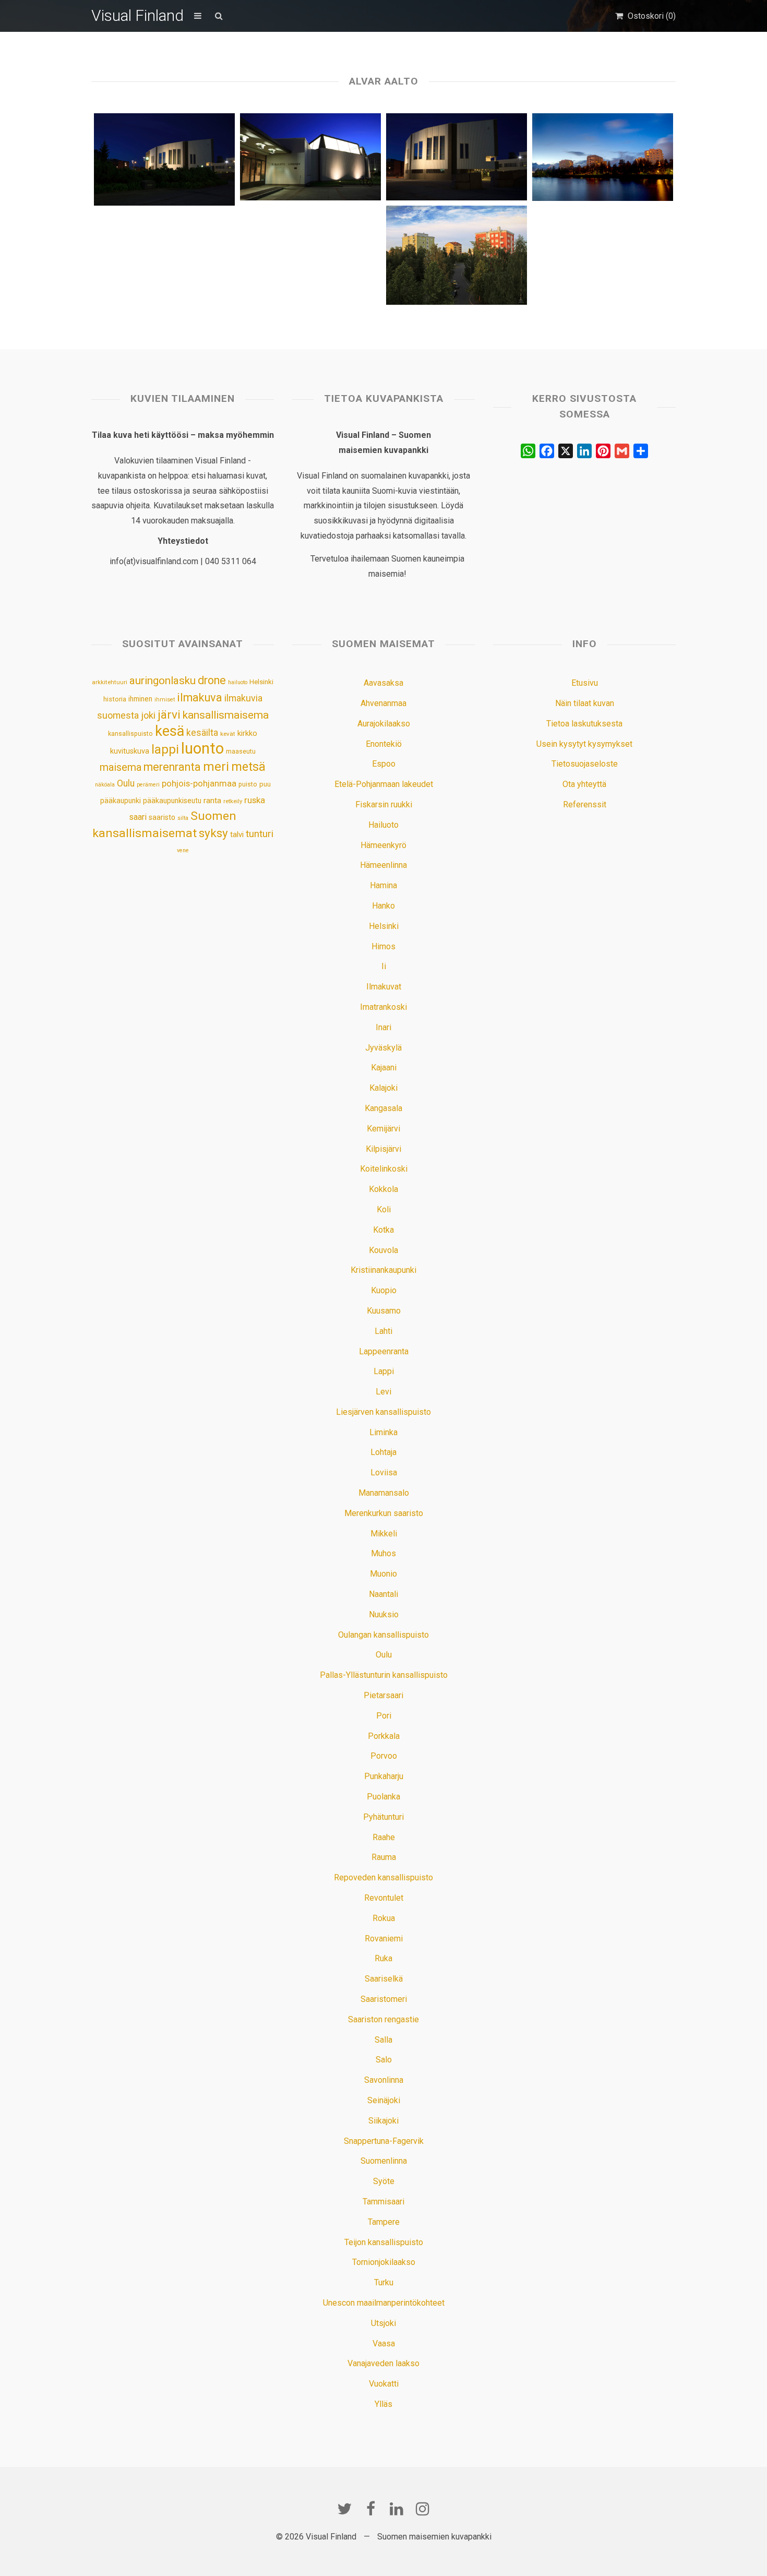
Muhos (383, 1553)
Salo (384, 2060)
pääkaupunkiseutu (172, 801)
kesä (170, 731)
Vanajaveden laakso (383, 2363)
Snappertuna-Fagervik (384, 2141)
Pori (384, 1716)
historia (115, 699)
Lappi (384, 1371)
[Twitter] (344, 2509)
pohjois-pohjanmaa (199, 784)
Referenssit (585, 804)
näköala (105, 785)
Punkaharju (384, 1776)
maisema (121, 767)
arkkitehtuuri (110, 682)
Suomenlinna (384, 2161)
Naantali (383, 1594)
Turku (384, 2282)
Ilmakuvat (384, 987)
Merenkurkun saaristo (384, 1513)
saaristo (162, 817)
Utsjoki (383, 2323)
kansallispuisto (130, 734)
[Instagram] (423, 2509)
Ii (384, 966)
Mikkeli (384, 1534)
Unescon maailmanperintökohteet (384, 2303)
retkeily (233, 801)
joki (148, 715)
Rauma (384, 1857)
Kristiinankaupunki (383, 1270)
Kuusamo (384, 1311)
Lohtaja (383, 1452)
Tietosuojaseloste (585, 764)
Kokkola (383, 1189)
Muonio (383, 1574)
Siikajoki (383, 2121)
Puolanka (383, 1797)
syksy (213, 833)
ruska (255, 800)
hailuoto (238, 682)
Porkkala (384, 1736)
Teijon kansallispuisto (384, 2242)
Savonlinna (384, 2080)
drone (212, 680)
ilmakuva (200, 697)
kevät (228, 734)
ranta (212, 801)
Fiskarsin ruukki (384, 804)
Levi (383, 1392)
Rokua (384, 1918)
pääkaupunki (121, 801)
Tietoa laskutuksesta (584, 724)
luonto (202, 748)
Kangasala (383, 1108)
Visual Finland (137, 15)
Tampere (384, 2222)
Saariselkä (384, 1979)
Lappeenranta (384, 1351)
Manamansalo (384, 1493)
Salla (383, 2040)
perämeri (148, 785)
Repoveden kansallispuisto (383, 1877)
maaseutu (241, 751)
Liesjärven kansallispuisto (383, 1412)
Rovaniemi (384, 1939)
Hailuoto (383, 825)
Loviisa (384, 1472)
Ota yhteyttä (584, 784)
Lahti (383, 1331)
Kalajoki (383, 1088)
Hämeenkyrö (383, 845)
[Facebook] (370, 2509)
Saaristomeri (384, 1999)
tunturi (260, 834)
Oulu (126, 783)
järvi (169, 715)
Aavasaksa (383, 683)
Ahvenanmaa (383, 703)
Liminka (383, 1432)
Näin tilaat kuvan (585, 703)
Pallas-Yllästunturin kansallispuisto (384, 1675)
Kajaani (384, 1068)
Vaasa (384, 2344)
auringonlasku (163, 681)
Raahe (384, 1837)
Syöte (384, 2181)
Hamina (383, 885)
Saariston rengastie (383, 2019)
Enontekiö (384, 744)
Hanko (383, 906)
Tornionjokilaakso (384, 2262)
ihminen (140, 699)
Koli (384, 1209)
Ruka (383, 1958)
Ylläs (383, 2404)
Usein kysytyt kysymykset (584, 744)
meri (216, 767)
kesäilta (202, 733)
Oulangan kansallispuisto (383, 1635)
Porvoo (384, 1756)
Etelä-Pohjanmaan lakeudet (384, 784)
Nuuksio (384, 1614)
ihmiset (165, 700)
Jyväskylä (383, 1048)
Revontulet (384, 1898)
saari (138, 817)
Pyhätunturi (383, 1817)
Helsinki (261, 682)
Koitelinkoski (384, 1169)
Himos (383, 946)
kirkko (247, 734)
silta (183, 818)
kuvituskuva (130, 751)
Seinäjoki (384, 2100)
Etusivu (585, 683)
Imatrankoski (383, 1007)
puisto (248, 784)
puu (265, 784)
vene (183, 850)
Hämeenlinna (383, 865)
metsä (248, 767)
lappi (165, 749)
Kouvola (383, 1250)
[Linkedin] (397, 2509)
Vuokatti (384, 2384)
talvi (237, 834)
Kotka (383, 1230)
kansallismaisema (226, 715)
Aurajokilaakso (384, 724)
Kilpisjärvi (383, 1149)
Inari (383, 1027)
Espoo (384, 764)
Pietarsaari (383, 1695)
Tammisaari (383, 2202)
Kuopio (384, 1290)
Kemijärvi (383, 1129)
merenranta (172, 767)
